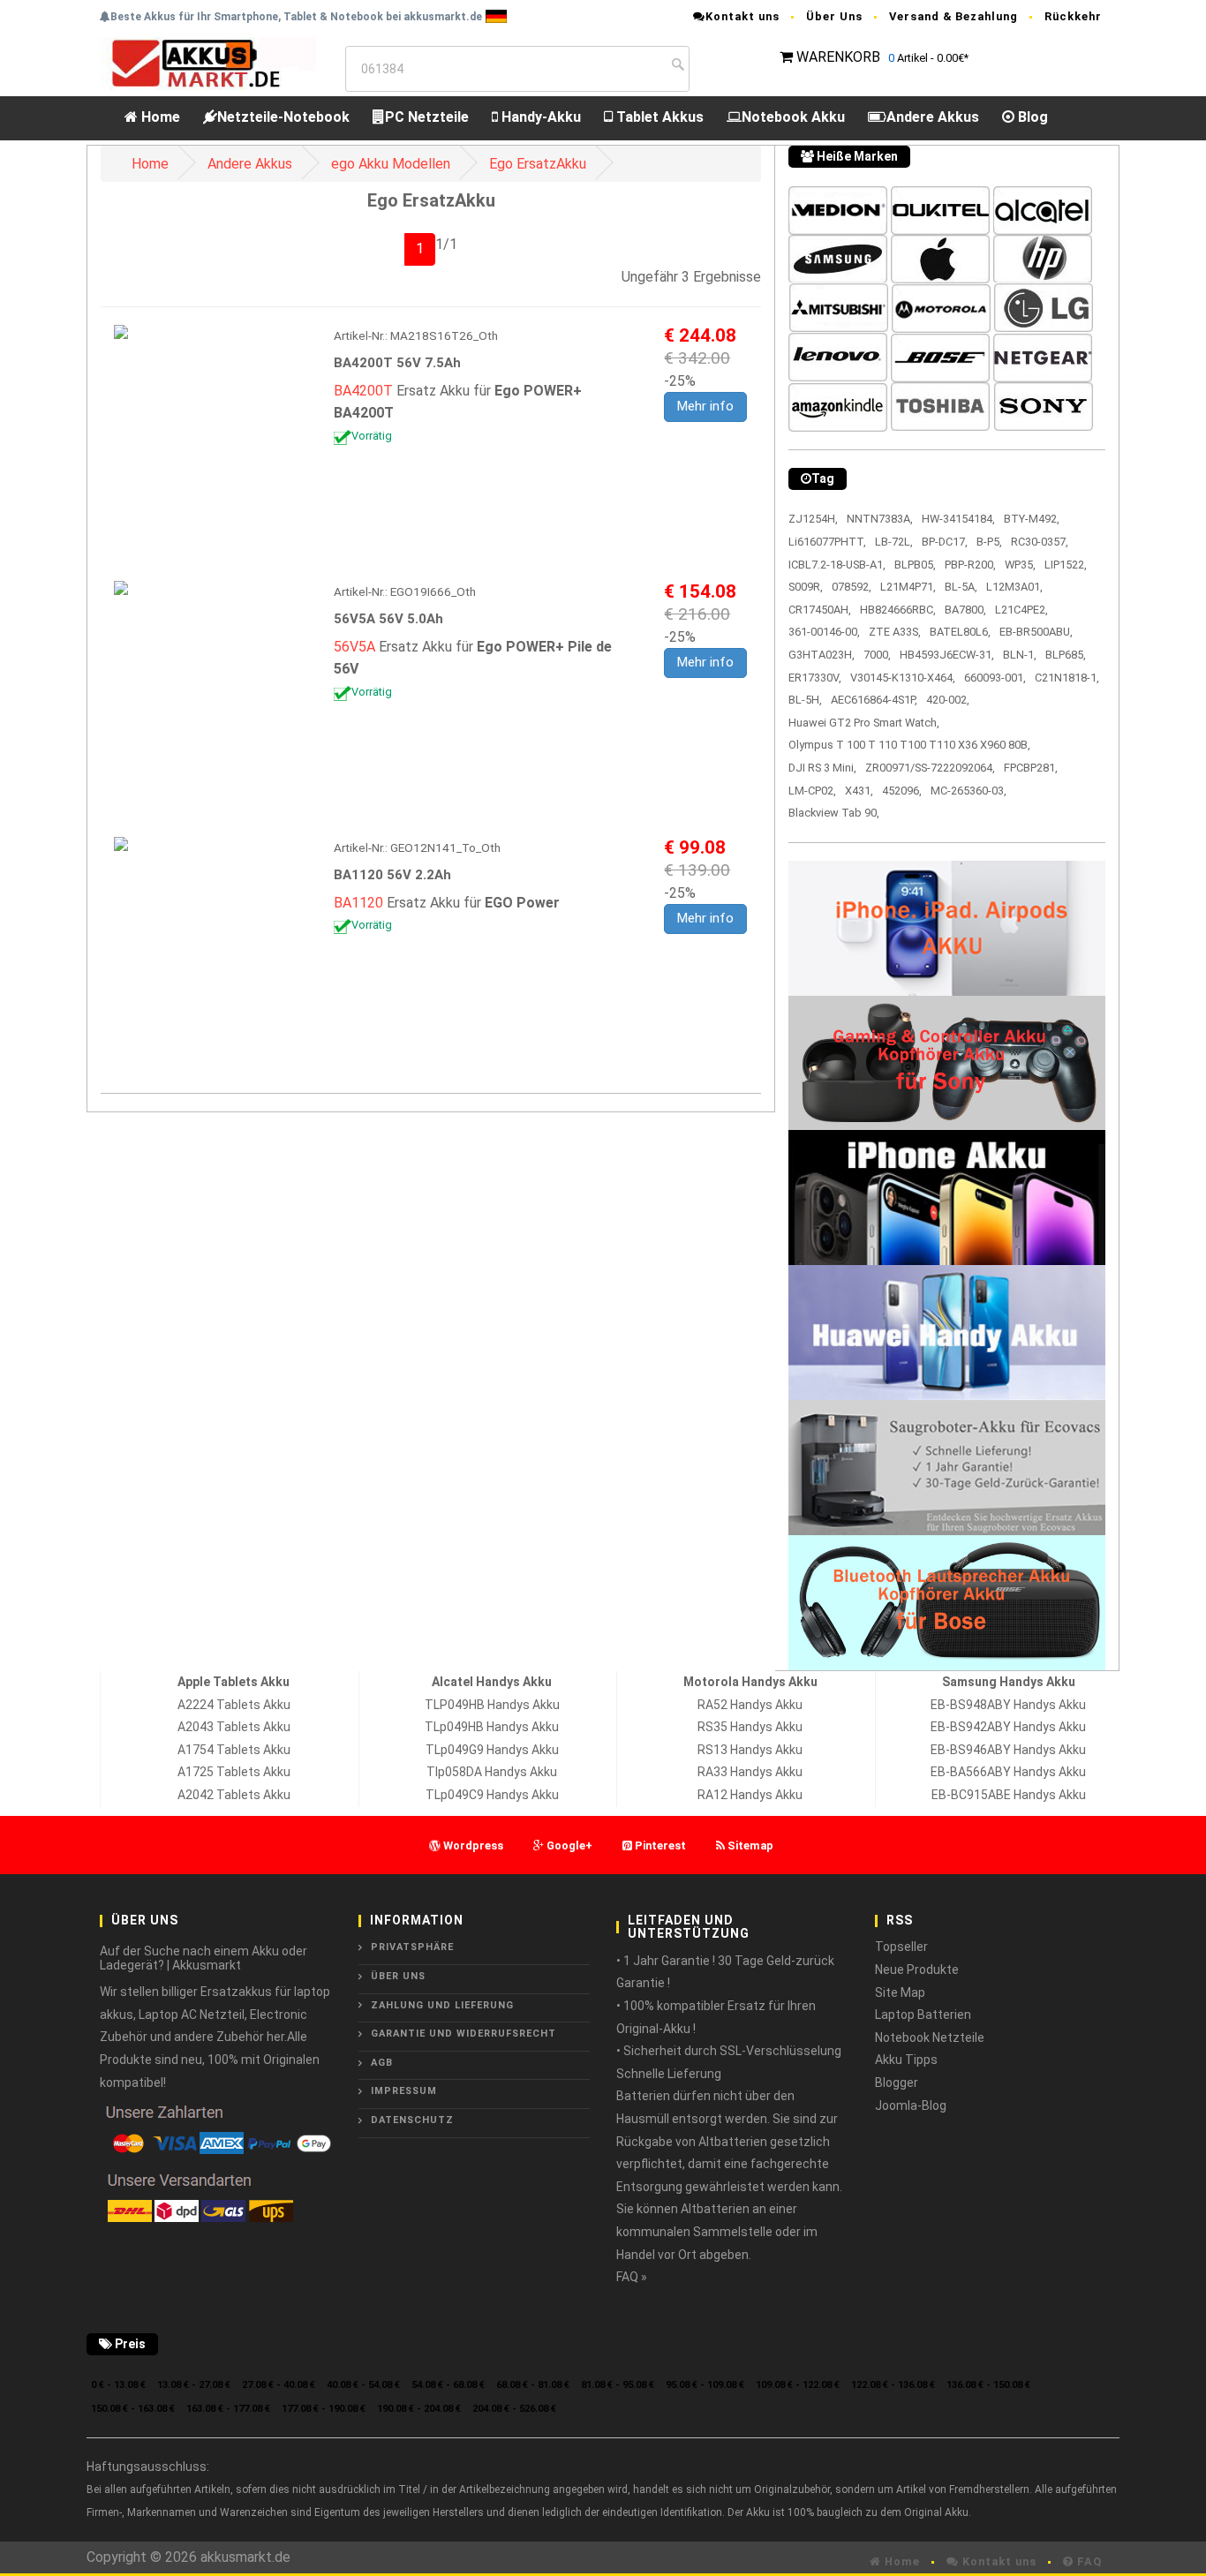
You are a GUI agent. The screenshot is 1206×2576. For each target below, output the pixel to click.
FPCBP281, (1031, 768)
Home (159, 117)
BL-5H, (805, 700)
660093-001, (995, 678)
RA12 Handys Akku (750, 1795)
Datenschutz (412, 2120)
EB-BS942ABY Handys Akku (1008, 1727)
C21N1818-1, (1067, 678)
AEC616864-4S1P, (874, 700)
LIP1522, (1066, 565)
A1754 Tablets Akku (234, 1750)
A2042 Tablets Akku (234, 1795)
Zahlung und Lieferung (442, 2005)
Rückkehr (1073, 16)
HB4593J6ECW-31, (947, 655)
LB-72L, (894, 542)
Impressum (404, 2091)
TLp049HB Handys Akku (492, 1727)
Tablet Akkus (658, 117)
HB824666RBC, (898, 610)
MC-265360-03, (969, 791)
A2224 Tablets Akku (234, 1705)
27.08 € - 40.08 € (279, 2385)
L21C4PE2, (1021, 610)
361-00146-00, (824, 632)
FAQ (1088, 2561)
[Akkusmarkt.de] (208, 62)
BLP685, (1066, 655)
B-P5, (989, 542)
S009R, (806, 587)
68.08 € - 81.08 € (533, 2385)
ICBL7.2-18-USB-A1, (837, 565)
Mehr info (705, 406)
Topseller (901, 1947)
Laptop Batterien (923, 2015)
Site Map (900, 1992)
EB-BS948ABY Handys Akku (1008, 1705)
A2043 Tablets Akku (234, 1727)
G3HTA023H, (822, 655)
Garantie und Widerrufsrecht (464, 2034)
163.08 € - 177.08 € (228, 2409)
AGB (382, 2063)
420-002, (948, 700)
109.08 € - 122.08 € (798, 2385)
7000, (877, 655)
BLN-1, (1020, 655)
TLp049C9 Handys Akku (492, 1795)
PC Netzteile (427, 117)
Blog (1031, 117)
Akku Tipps (906, 2060)
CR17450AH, (820, 610)
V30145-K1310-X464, (903, 678)
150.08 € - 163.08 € (133, 2409)
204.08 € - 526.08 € (514, 2409)
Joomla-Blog (911, 2105)
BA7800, (965, 610)
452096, (902, 791)
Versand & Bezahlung (953, 16)
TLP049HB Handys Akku (492, 1705)
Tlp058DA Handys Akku (492, 1772)
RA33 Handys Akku (750, 1772)
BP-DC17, (945, 542)
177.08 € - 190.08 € (324, 2409)
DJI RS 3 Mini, (822, 768)
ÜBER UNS (398, 1976)
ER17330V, (815, 678)
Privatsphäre (412, 1947)
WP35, (1020, 565)
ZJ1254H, (813, 519)
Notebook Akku (793, 117)
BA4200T (363, 391)
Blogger (897, 2083)
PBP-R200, (970, 565)
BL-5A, (961, 587)
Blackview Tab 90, (834, 813)
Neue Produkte (917, 1970)
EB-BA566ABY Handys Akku (1008, 1772)
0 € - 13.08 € (118, 2385)
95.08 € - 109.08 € (705, 2385)
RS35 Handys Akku (750, 1727)
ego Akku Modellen (391, 164)
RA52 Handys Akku (750, 1705)
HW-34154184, (958, 519)
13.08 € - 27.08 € (194, 2385)
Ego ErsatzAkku (538, 164)
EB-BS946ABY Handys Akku (1008, 1750)
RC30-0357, (1040, 542)
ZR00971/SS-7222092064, (930, 768)
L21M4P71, (908, 587)
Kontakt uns (742, 16)
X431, (859, 791)
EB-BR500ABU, (1036, 632)
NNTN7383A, (880, 519)
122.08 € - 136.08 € (893, 2385)
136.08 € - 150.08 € (988, 2385)
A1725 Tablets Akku (234, 1772)
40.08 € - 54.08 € (363, 2385)
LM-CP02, (812, 791)
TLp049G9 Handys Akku (492, 1750)
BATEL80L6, (960, 632)
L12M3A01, (1014, 587)
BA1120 (358, 903)
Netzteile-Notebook (283, 117)
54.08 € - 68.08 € (448, 2385)
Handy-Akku (539, 117)
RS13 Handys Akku (750, 1750)
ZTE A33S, (895, 632)
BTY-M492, (1032, 519)
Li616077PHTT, (827, 542)
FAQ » (632, 2277)
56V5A (354, 647)
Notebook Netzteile (930, 2037)
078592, (852, 587)
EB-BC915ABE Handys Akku (1009, 1795)
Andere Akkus (933, 117)
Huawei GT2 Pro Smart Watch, (864, 723)
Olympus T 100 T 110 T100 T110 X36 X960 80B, (909, 745)
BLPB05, (915, 565)
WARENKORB (838, 57)
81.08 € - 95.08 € (618, 2385)
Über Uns (834, 16)
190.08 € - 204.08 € (419, 2409)
